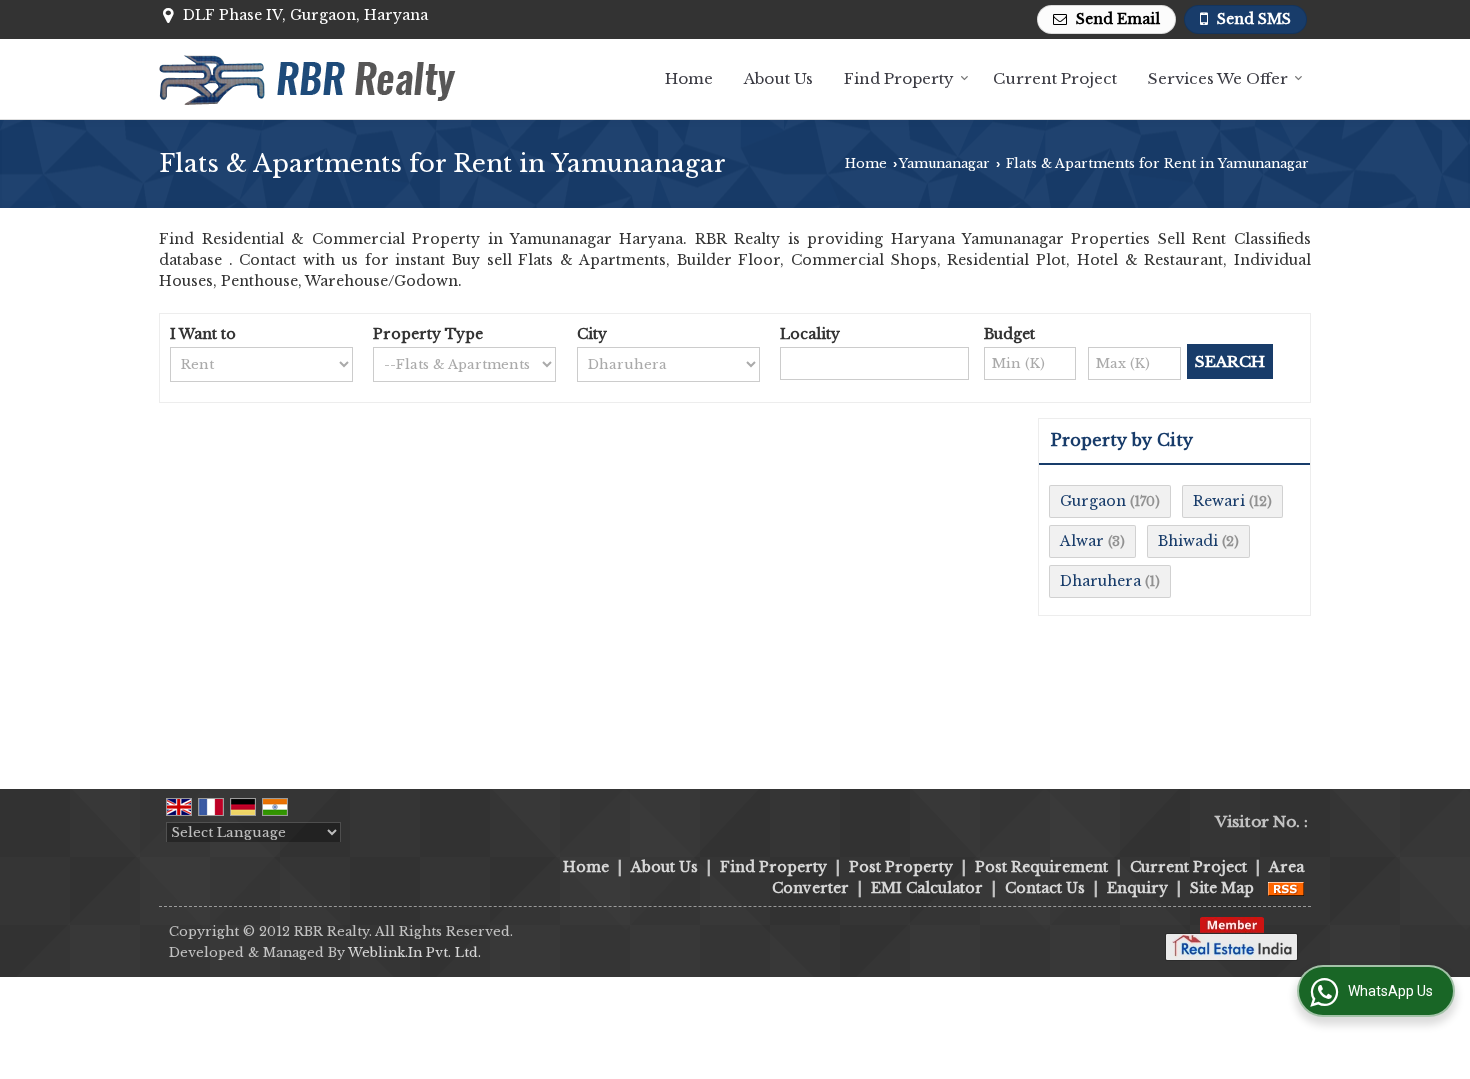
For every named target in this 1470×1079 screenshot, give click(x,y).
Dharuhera (1100, 581)
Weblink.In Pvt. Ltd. (414, 952)
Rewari (1219, 501)
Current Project (1055, 78)
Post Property (901, 867)
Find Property (899, 78)
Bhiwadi (1188, 541)
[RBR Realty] (309, 79)
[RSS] (1286, 888)
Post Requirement (1041, 867)
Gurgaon (1093, 501)
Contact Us (1045, 888)
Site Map (1222, 888)
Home (689, 78)
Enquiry (1137, 888)
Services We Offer (1218, 78)
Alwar (1082, 541)
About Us (778, 78)
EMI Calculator (927, 888)
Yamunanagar (944, 163)
